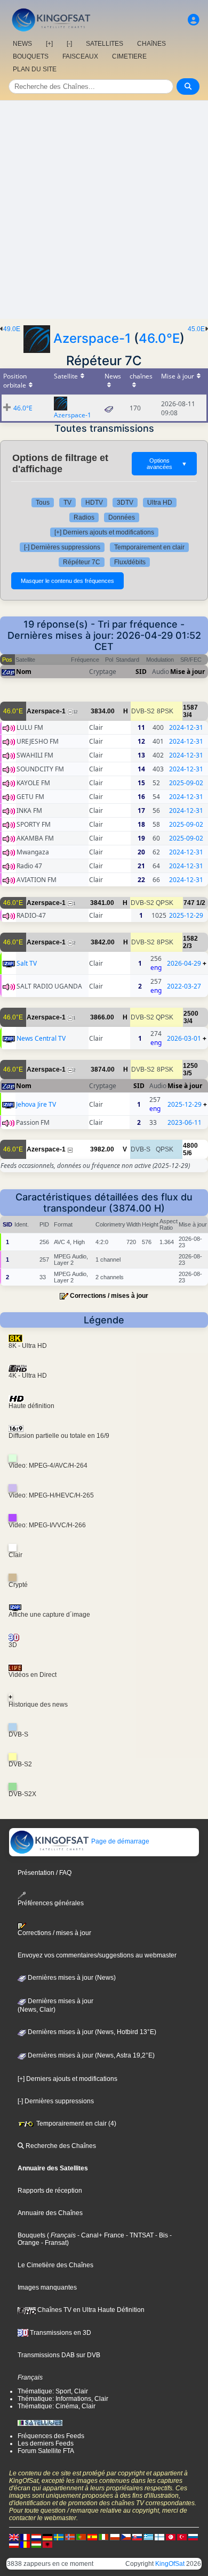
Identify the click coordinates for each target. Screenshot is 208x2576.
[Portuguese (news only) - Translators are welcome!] (81, 2537)
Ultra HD (160, 503)
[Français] (25, 2537)
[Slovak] (137, 2537)
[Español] (92, 2537)
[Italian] (103, 2537)
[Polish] (115, 2537)
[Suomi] (159, 2537)
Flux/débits (130, 562)
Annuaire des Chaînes (50, 2213)
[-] (69, 44)
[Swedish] (59, 2537)
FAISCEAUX (80, 56)
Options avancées (167, 464)
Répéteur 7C (82, 562)
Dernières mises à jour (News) (71, 1978)
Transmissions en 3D (60, 2333)
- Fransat (53, 2243)
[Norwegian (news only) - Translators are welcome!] (70, 2537)
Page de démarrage (119, 1841)
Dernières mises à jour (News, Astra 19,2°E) (90, 2055)
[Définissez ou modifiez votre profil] (194, 20)
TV (67, 503)
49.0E (12, 329)
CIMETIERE (129, 56)
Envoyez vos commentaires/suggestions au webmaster (97, 1955)
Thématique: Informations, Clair (63, 2399)
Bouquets (31, 2235)
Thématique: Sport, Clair (53, 2391)
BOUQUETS (31, 56)
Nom (24, 672)
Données (122, 517)
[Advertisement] (104, 210)
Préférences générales (51, 1903)
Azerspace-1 (92, 338)
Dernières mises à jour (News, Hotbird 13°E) (91, 2032)
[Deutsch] (47, 2537)
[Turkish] (182, 2537)
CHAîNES (151, 44)
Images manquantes (47, 2287)
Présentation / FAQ (45, 1873)
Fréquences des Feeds (51, 2436)
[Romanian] (25, 2544)
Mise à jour (187, 672)
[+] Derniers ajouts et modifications (104, 532)
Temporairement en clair (149, 547)
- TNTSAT (139, 2235)
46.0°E (159, 338)
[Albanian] (47, 2544)
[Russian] (193, 2537)
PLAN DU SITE (35, 69)
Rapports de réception (50, 2191)
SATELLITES (105, 44)
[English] (14, 2537)
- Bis (161, 2235)
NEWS (22, 44)
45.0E (196, 329)
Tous (43, 503)
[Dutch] (36, 2537)
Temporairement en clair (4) (75, 2124)
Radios (84, 517)
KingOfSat (170, 2564)
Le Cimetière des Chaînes (55, 2265)
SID (141, 672)
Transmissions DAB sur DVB (59, 2355)
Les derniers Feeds (46, 2443)
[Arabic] (171, 2537)
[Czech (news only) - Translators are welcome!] (126, 2537)
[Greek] (148, 2537)
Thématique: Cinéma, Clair (57, 2406)
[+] (49, 44)
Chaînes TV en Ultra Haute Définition (90, 2310)
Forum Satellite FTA (46, 2451)
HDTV (94, 503)
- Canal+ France (100, 2235)
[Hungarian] (36, 2544)
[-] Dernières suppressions (62, 547)
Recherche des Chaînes (60, 2146)
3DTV (125, 503)
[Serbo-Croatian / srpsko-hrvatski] (14, 2544)
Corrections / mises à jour (109, 1296)
